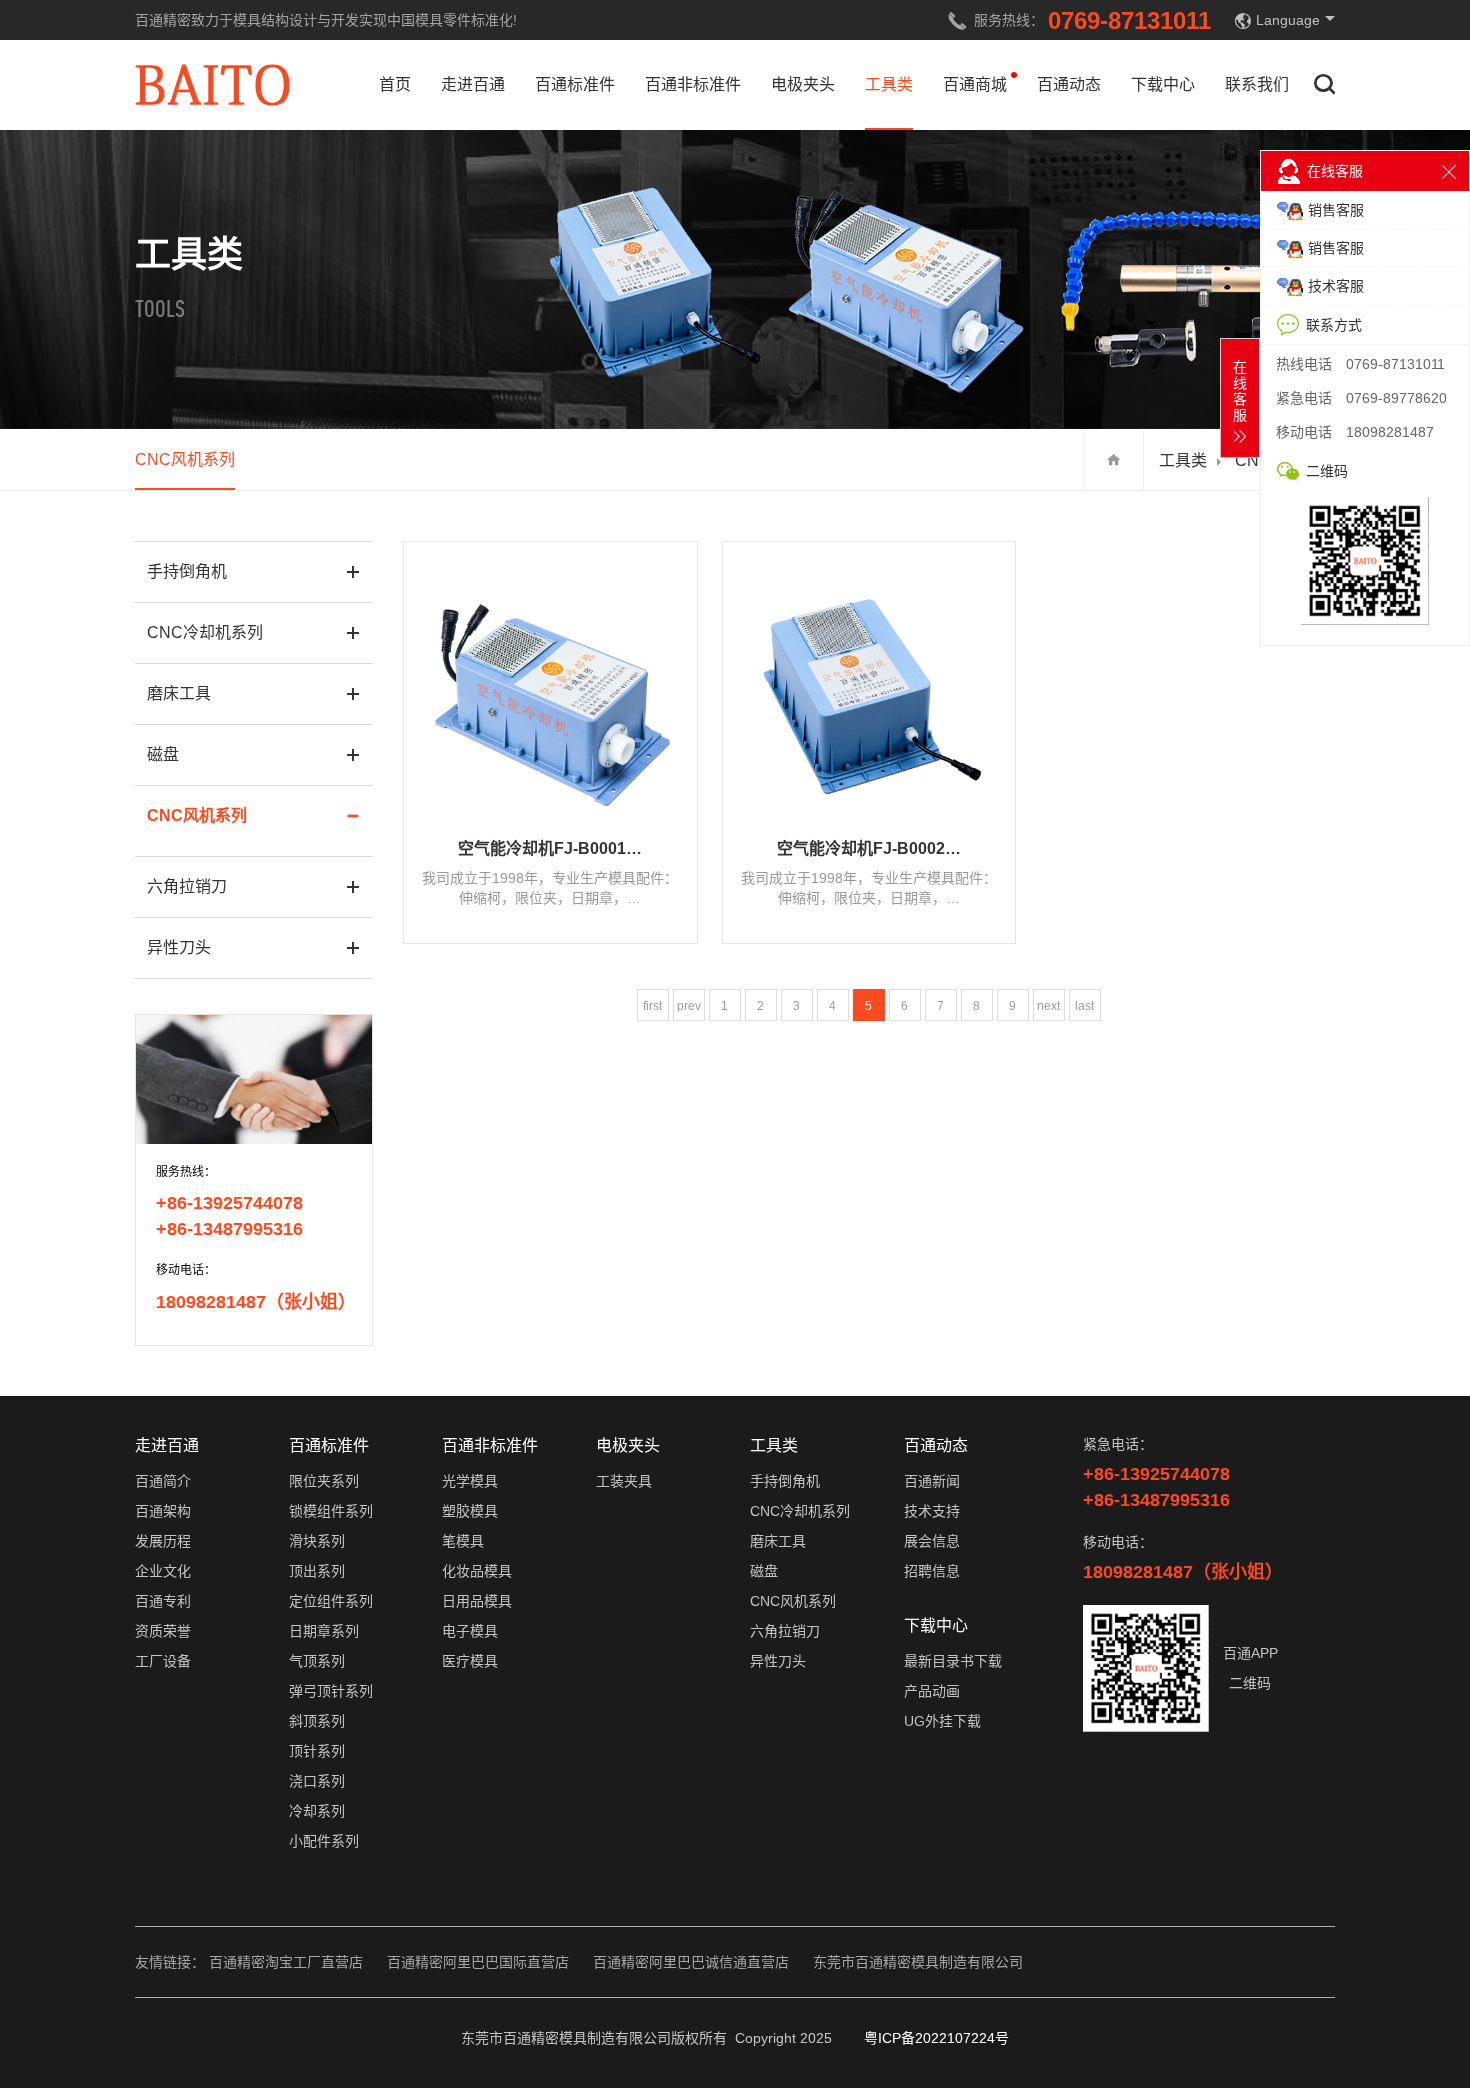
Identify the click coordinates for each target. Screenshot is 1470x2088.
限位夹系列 (324, 1481)
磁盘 (163, 754)
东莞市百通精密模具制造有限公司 (918, 1962)
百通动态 (1069, 84)
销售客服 (1336, 210)
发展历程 (163, 1541)
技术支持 (932, 1511)
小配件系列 (324, 1841)
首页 (395, 84)
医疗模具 (470, 1661)
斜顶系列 (317, 1721)
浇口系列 (317, 1781)
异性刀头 (179, 947)
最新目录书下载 (953, 1661)
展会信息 (932, 1541)
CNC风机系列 (185, 459)
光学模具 (470, 1481)
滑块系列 (317, 1541)
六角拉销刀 (187, 886)
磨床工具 (179, 693)
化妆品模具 (477, 1571)
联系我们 (1257, 84)
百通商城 (975, 84)
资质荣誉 (163, 1631)
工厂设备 (163, 1661)
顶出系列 (317, 1571)
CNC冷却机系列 (205, 632)
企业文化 (163, 1571)
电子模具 (470, 1631)
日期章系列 (324, 1631)
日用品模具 (477, 1601)
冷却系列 (317, 1811)
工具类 (889, 84)
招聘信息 (932, 1571)
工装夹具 (624, 1481)
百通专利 (163, 1601)
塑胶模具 (470, 1511)
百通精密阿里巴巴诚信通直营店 (691, 1962)
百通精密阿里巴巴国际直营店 (478, 1962)
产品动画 (932, 1691)
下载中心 (1163, 84)
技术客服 (1336, 286)
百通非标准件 (693, 84)
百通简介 (163, 1481)
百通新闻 (932, 1481)
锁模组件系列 (331, 1511)
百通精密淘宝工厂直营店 (286, 1962)
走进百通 (473, 84)
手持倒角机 (187, 571)
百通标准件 (575, 84)
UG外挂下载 (942, 1721)
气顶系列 (317, 1661)
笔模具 (463, 1541)
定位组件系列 (331, 1601)
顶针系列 (317, 1751)
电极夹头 (803, 84)
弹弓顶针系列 (331, 1691)
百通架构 (163, 1511)
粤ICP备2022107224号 (936, 2038)
